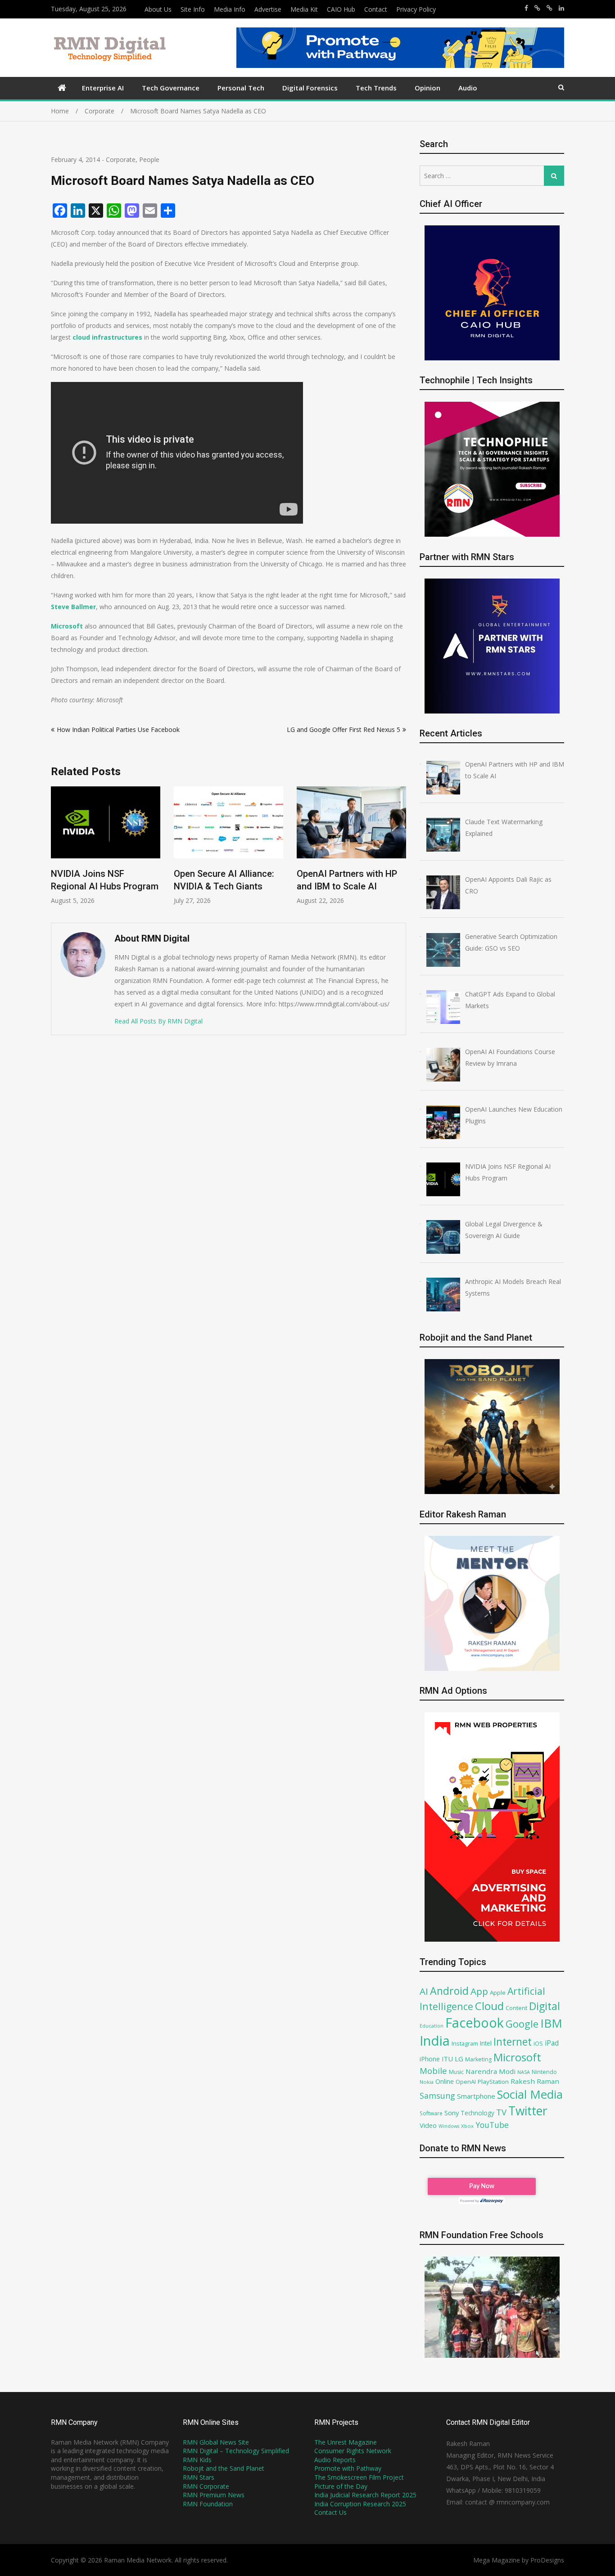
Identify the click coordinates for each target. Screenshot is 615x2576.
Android (449, 1991)
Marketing (478, 2059)
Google (522, 2024)
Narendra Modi (491, 2071)
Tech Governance (171, 88)
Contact (376, 9)
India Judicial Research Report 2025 (365, 2495)
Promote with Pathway (348, 2468)
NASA (524, 2072)
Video (428, 2125)
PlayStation (493, 2082)
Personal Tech (241, 88)
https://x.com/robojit (549, 8)
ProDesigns (547, 2560)
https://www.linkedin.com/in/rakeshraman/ (561, 8)
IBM (551, 2023)
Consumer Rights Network (353, 2451)
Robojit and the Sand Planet (224, 2468)
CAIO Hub (341, 9)
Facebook (475, 2022)
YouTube (492, 2125)
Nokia (427, 2082)
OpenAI (466, 2082)
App (479, 1991)
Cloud (489, 2006)
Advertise (268, 9)
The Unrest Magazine (346, 2442)
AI (424, 1991)
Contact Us (330, 2512)
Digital (545, 2006)
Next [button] (400, 850)
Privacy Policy (416, 9)
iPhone (430, 2059)
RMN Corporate (206, 2486)
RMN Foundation (208, 2504)
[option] (106, 846)
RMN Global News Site (216, 2442)
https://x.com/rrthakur (537, 8)
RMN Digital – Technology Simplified (236, 2451)
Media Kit (304, 9)
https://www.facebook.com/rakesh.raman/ (526, 8)
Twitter (528, 2111)
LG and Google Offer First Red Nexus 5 (344, 729)
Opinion (427, 88)
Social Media (530, 2094)
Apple (498, 1993)
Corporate (121, 159)
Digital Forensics (310, 88)
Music (456, 2072)
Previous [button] (57, 850)
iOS (538, 2043)
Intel (486, 2043)
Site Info (193, 9)
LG (459, 2059)
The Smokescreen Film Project (359, 2477)
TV (501, 2112)
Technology (477, 2113)
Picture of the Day (341, 2486)
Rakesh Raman (535, 2081)
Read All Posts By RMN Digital (158, 1021)
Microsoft (517, 2057)
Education (432, 2026)
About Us (158, 9)
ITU (447, 2059)
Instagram (465, 2044)
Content (516, 2008)
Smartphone (476, 2096)
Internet (513, 2042)
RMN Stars (199, 2477)
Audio (468, 88)
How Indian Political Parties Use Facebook (118, 729)
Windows (449, 2126)
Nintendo (544, 2072)
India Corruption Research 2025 (360, 2504)
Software (431, 2113)
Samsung (437, 2096)
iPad (552, 2043)
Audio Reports (335, 2460)
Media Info (230, 9)
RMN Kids (197, 2460)
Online (445, 2081)
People (149, 159)
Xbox (467, 2126)
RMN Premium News (214, 2495)
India (435, 2041)
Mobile (433, 2071)
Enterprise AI (103, 88)
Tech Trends (376, 88)
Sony (452, 2113)
